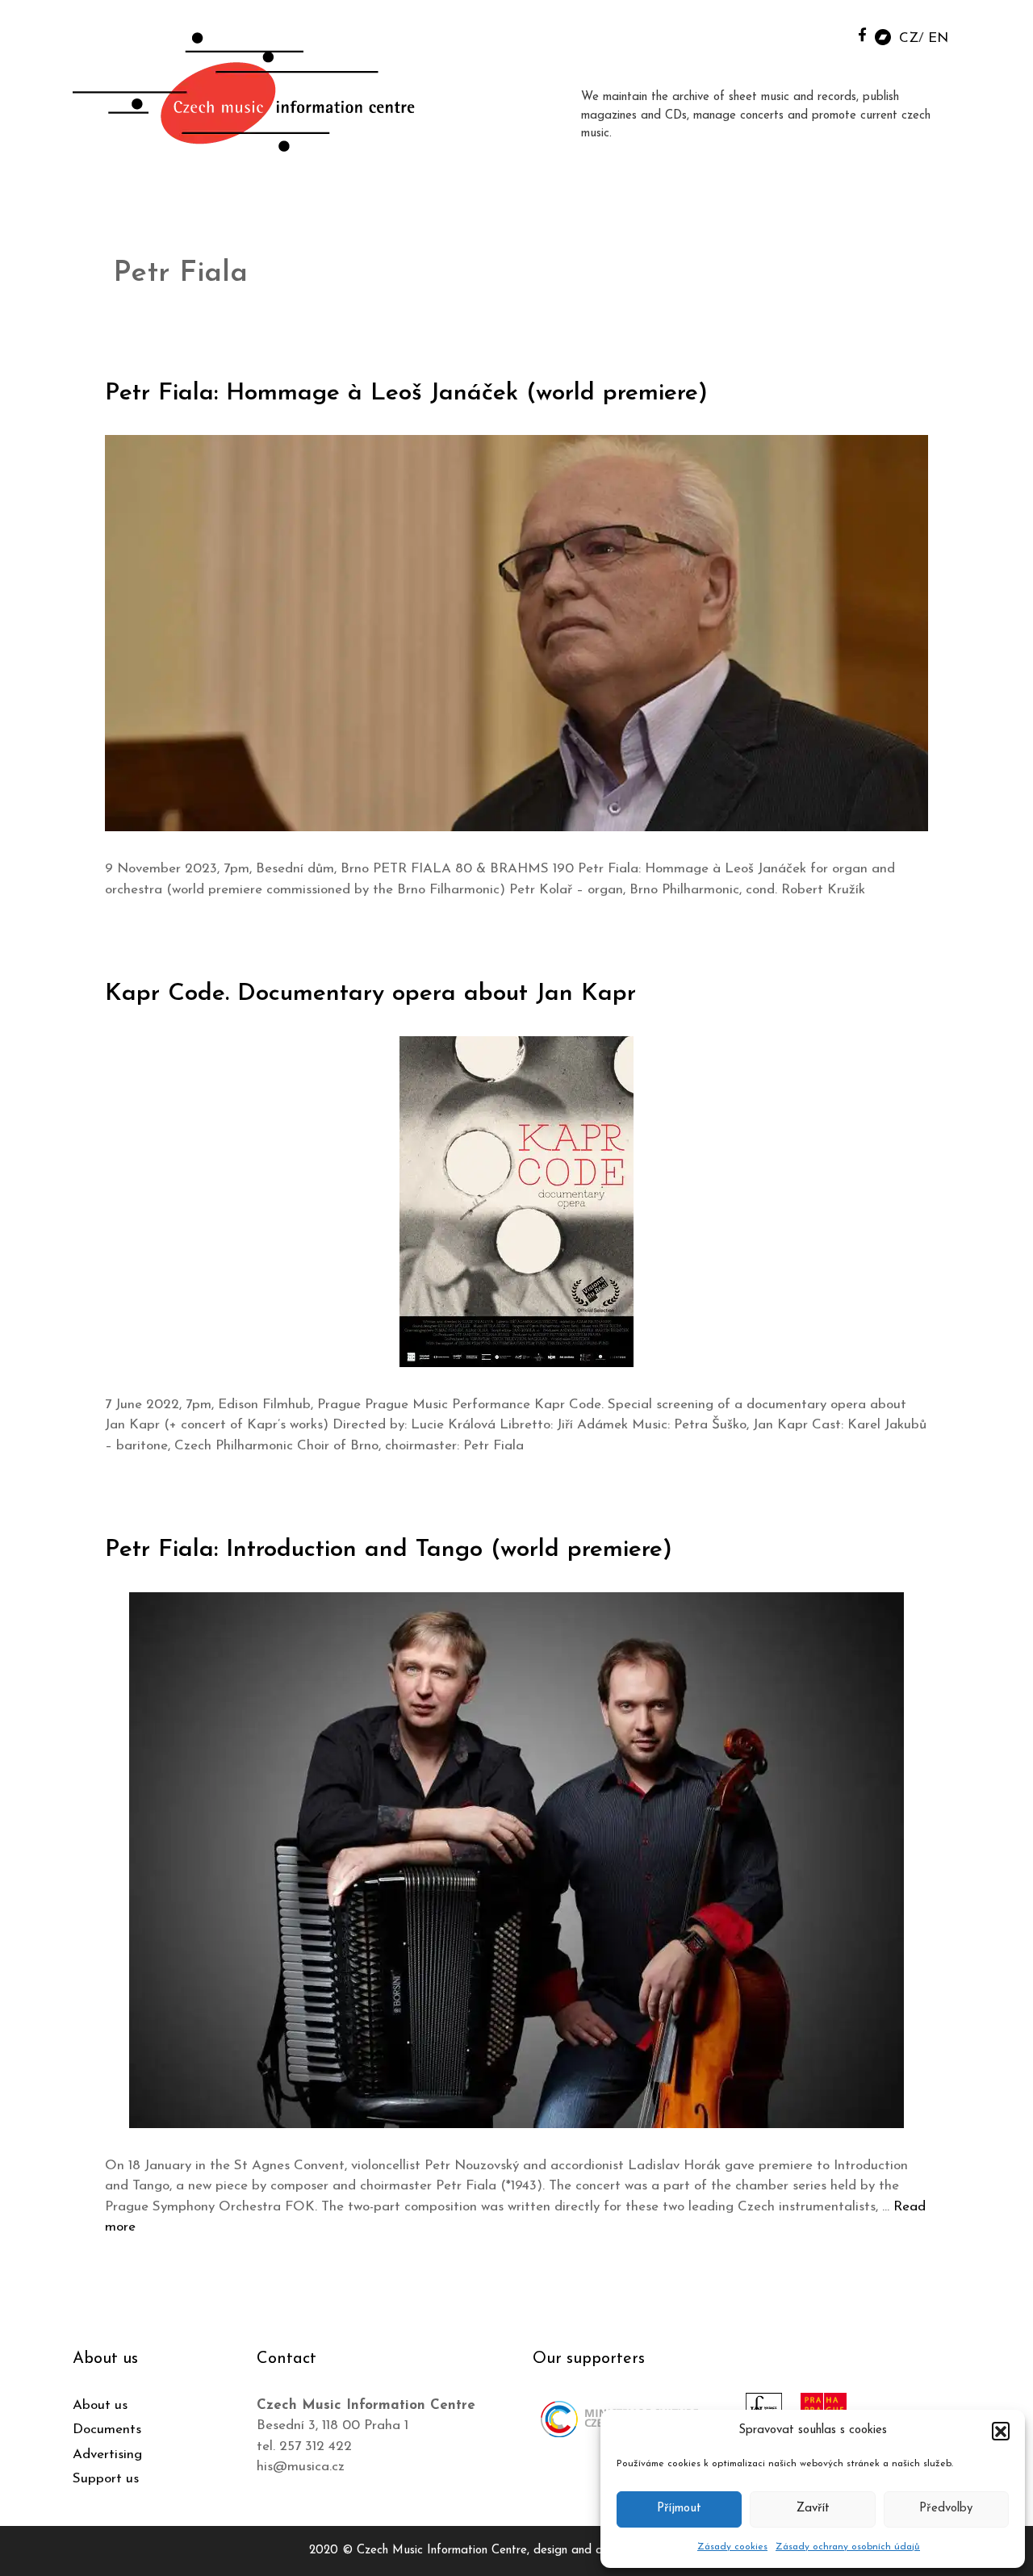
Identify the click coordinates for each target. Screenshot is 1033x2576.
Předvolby (946, 2509)
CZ (909, 38)
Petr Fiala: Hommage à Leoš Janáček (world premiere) (406, 393)
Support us (106, 2479)
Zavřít (813, 2509)
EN (938, 38)
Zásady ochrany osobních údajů (848, 2547)
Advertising (107, 2455)
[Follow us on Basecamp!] (883, 36)
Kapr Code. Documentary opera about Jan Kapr (370, 994)
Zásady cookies (732, 2547)
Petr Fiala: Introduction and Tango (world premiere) (389, 1550)
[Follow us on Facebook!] (862, 34)
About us (100, 2405)
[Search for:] (826, 33)
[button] (1001, 2431)
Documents (107, 2430)
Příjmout (679, 2509)
